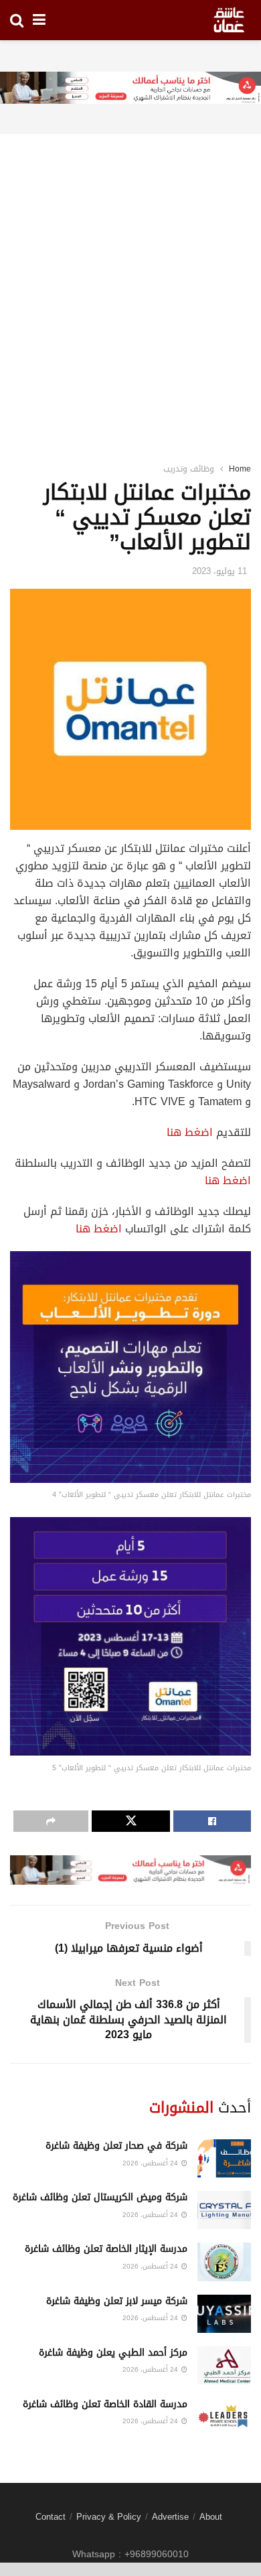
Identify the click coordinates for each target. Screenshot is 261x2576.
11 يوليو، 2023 (220, 571)
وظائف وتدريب (189, 469)
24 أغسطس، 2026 (151, 2163)
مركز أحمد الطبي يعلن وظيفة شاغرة (113, 2353)
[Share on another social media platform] (51, 1821)
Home (240, 469)
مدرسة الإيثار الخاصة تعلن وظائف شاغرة (106, 2249)
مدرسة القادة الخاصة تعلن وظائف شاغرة (105, 2404)
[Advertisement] (130, 281)
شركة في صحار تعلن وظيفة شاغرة (116, 2146)
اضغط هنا (190, 1132)
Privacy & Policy (109, 2517)
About (211, 2517)
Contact (51, 2517)
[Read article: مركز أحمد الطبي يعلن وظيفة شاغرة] (224, 2365)
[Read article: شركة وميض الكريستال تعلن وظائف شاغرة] (224, 2210)
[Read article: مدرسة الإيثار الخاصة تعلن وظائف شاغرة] (224, 2262)
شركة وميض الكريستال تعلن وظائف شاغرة (100, 2197)
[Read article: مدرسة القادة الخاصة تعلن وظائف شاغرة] (224, 2417)
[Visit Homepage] (229, 20)
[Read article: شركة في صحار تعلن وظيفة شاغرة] (224, 2158)
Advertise (170, 2517)
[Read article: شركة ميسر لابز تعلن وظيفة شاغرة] (224, 2314)
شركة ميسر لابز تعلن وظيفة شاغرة (117, 2301)
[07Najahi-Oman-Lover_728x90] (130, 89)
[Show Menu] (39, 20)
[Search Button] (17, 20)
